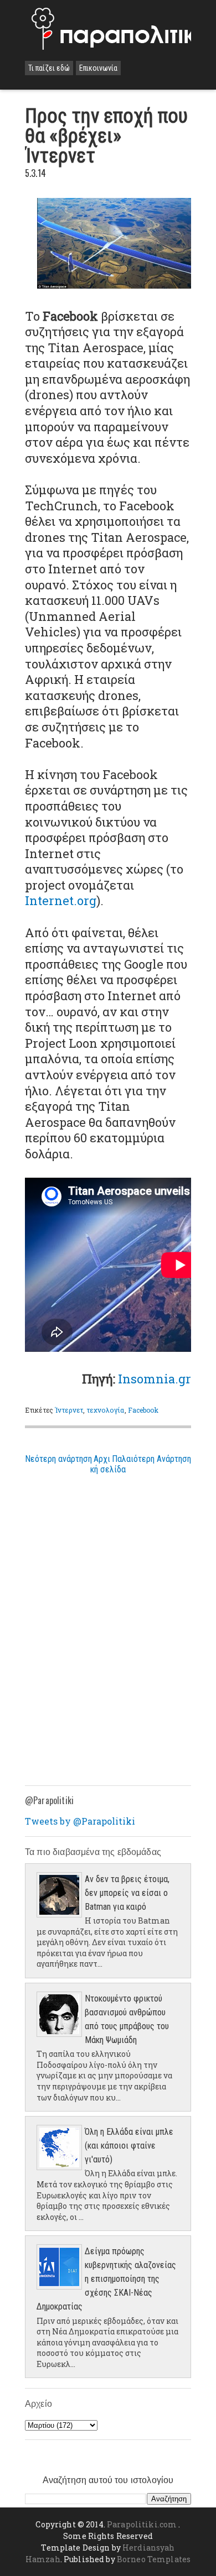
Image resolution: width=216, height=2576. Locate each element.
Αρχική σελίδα (108, 1464)
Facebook (143, 1410)
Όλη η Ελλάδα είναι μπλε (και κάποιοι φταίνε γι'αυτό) (129, 2146)
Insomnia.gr (155, 1379)
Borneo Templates (154, 2559)
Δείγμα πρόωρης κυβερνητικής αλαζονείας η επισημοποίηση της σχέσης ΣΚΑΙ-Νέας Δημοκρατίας (106, 2279)
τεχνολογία (105, 1410)
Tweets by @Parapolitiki (80, 1821)
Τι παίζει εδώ (49, 68)
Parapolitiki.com (142, 2524)
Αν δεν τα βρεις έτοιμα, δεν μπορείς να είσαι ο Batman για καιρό (127, 1893)
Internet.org (61, 900)
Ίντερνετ (69, 1410)
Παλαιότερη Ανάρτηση (151, 1459)
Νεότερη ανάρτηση (58, 1459)
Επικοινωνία (98, 68)
